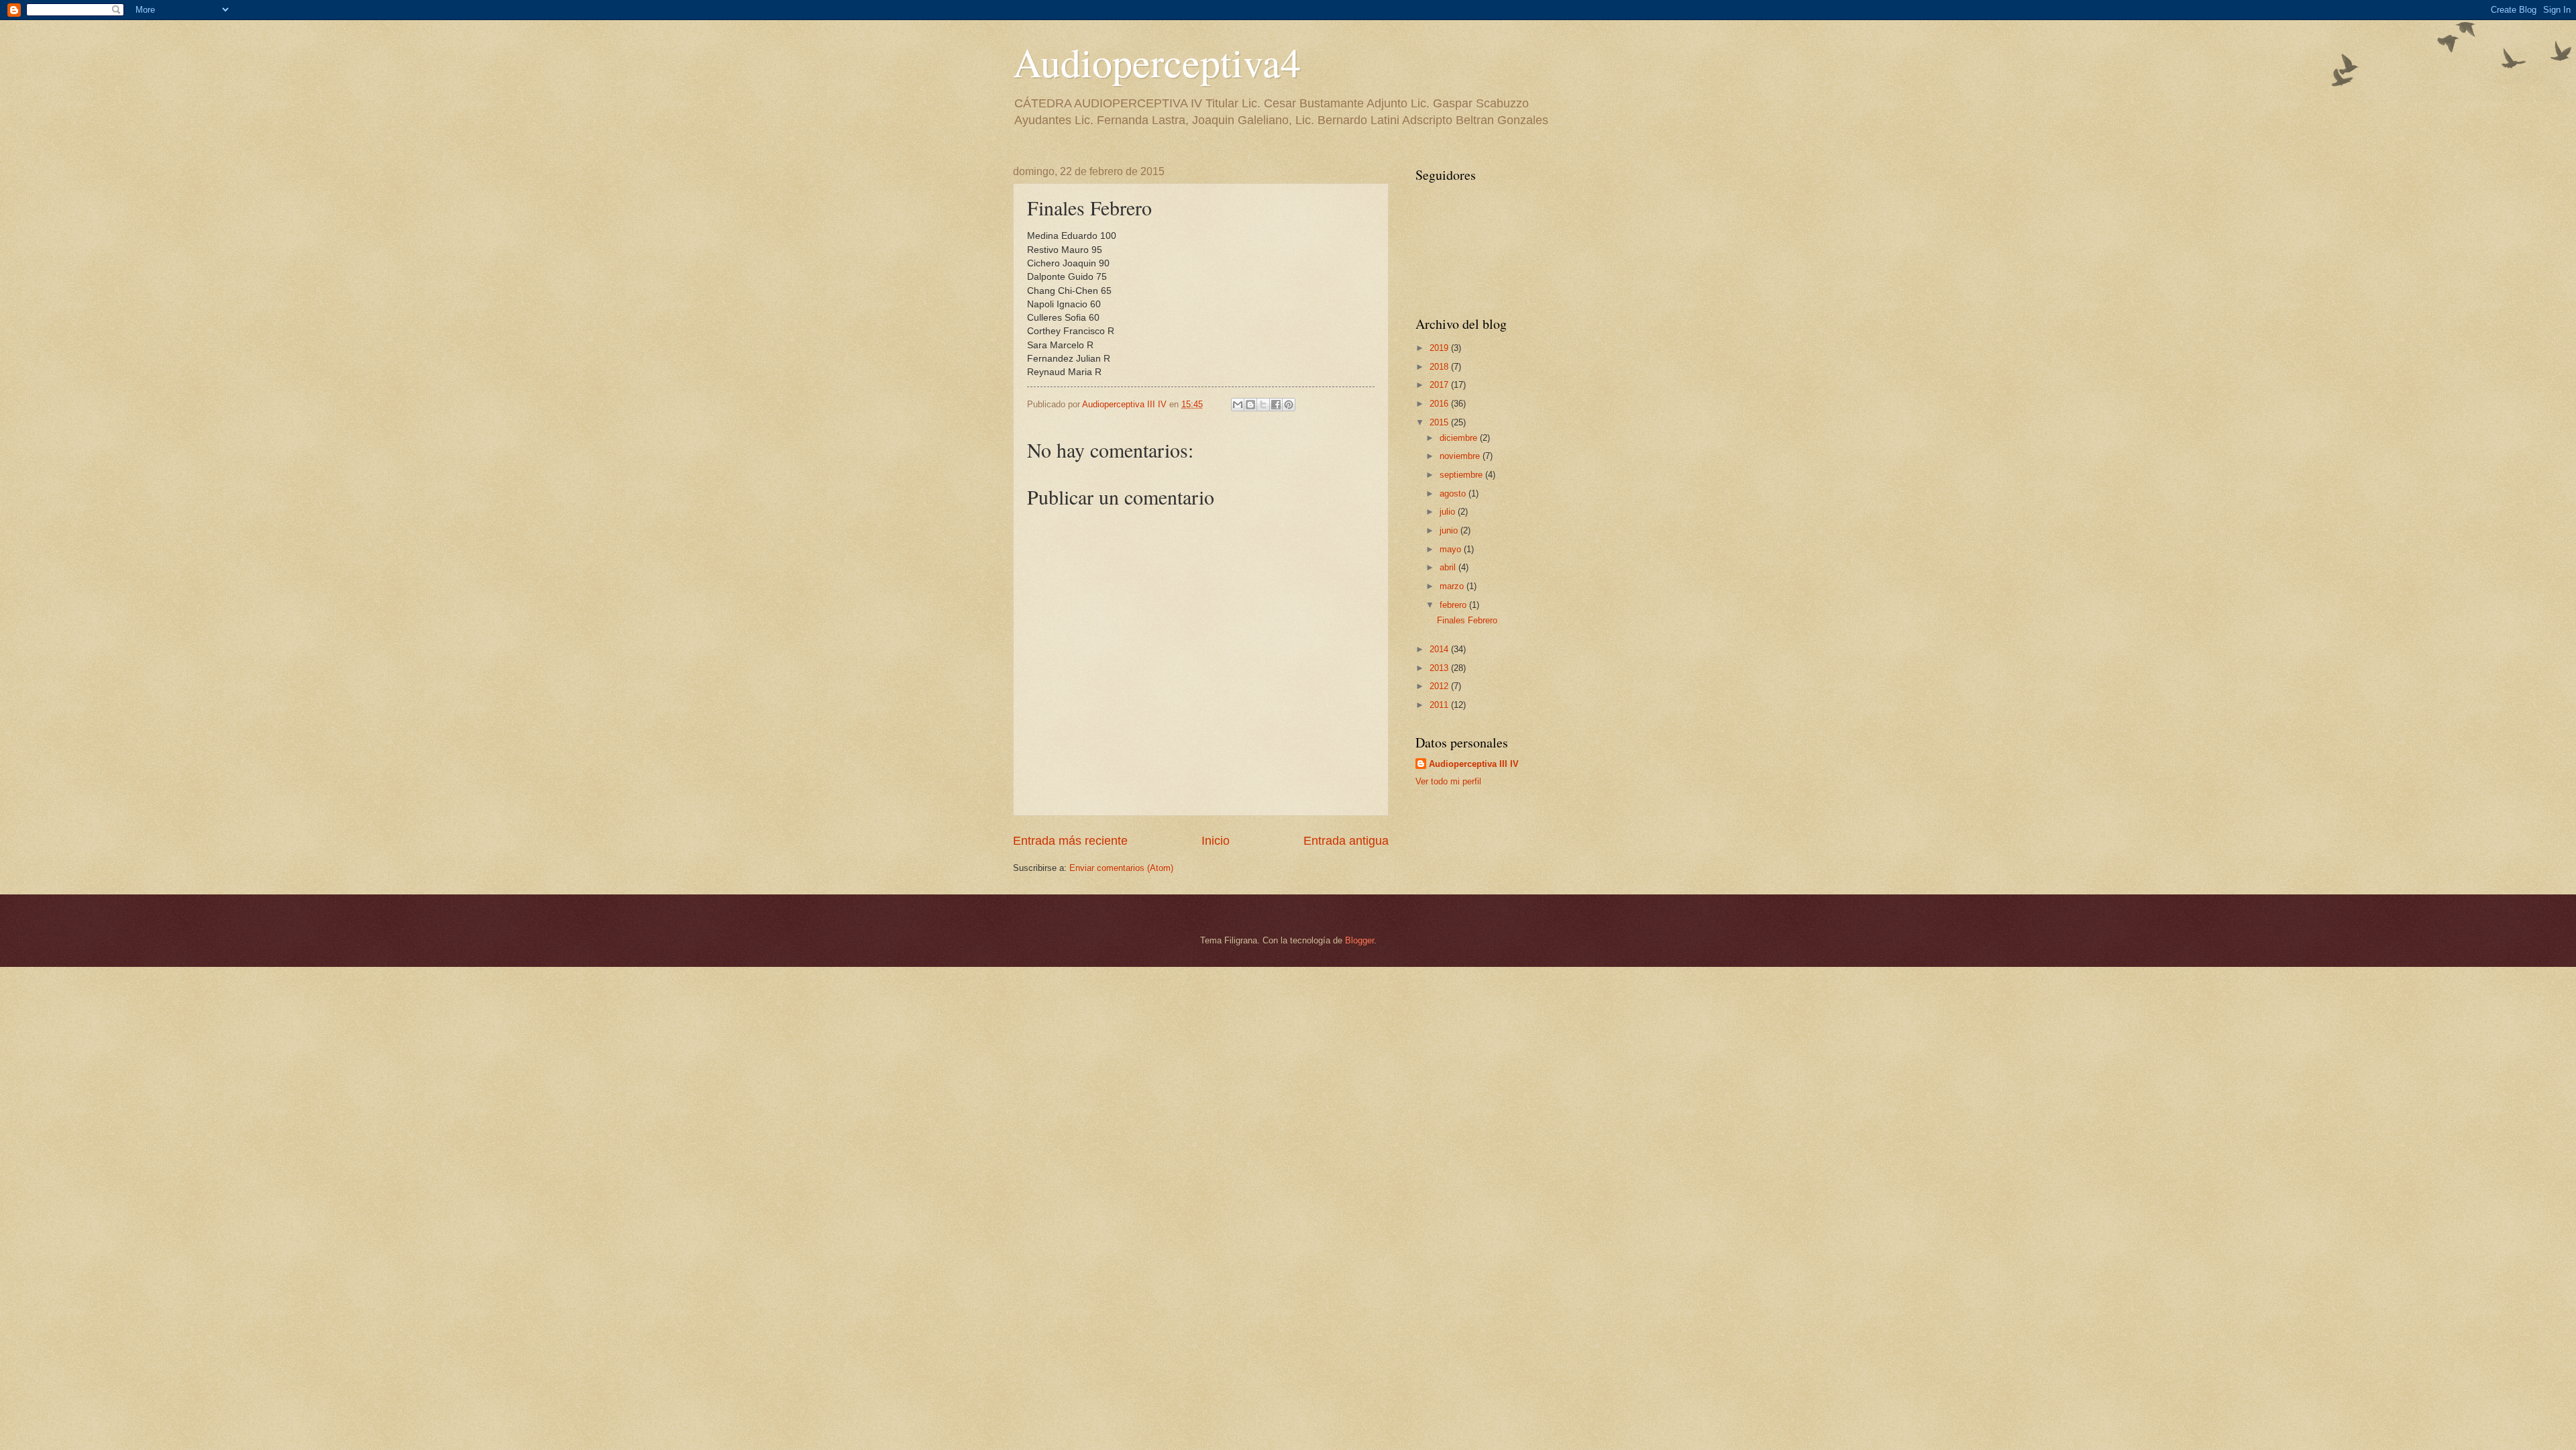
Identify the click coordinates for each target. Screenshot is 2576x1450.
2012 (1440, 686)
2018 (1440, 367)
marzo (1453, 586)
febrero (1454, 605)
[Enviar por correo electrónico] (1238, 405)
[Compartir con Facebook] (1276, 405)
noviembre (1461, 456)
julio (1449, 512)
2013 (1440, 668)
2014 (1440, 649)
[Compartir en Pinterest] (1289, 405)
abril (1449, 567)
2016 (1440, 404)
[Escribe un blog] (1250, 405)
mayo (1452, 549)
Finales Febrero (1467, 620)
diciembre (1460, 438)
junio (1450, 530)
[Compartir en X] (1263, 405)
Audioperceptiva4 (1157, 62)
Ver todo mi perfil (1448, 781)
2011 (1440, 705)
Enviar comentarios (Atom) (1121, 868)
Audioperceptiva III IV (1474, 764)
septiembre (1462, 475)
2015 (1440, 422)
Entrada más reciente (1070, 841)
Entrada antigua (1346, 841)
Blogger (1359, 940)
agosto (1454, 494)
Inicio (1216, 841)
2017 (1440, 385)
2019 (1440, 348)
